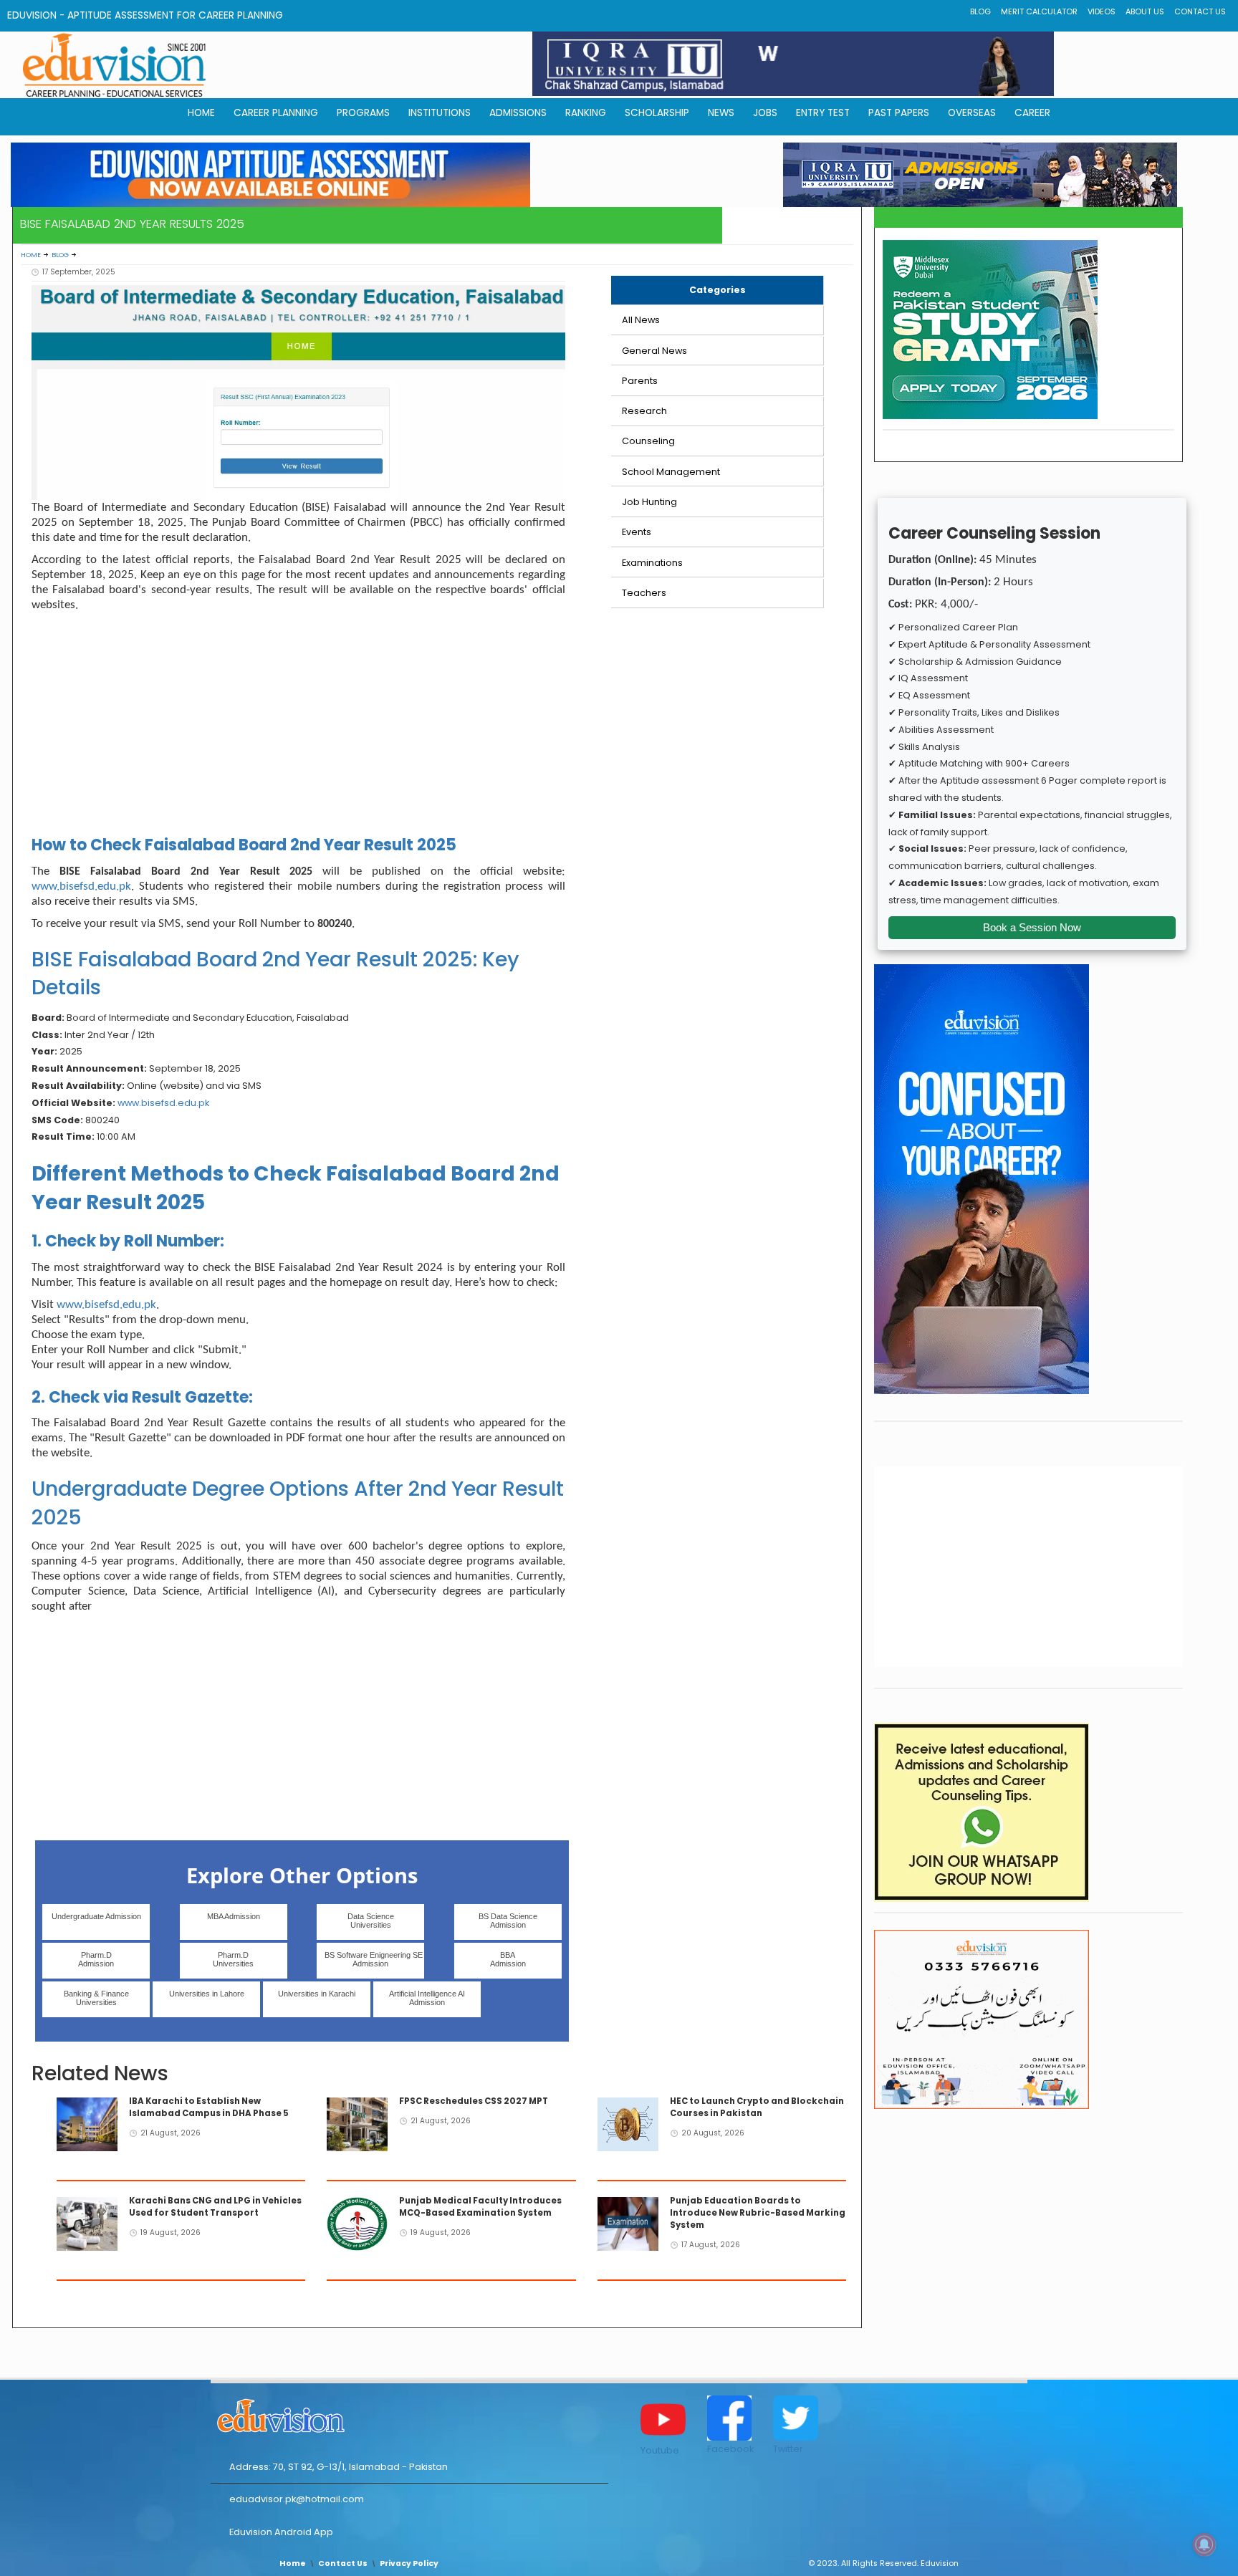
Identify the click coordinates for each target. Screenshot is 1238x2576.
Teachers (644, 593)
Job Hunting (649, 502)
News (721, 113)
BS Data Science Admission (508, 1921)
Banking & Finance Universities (96, 1998)
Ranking (586, 113)
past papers (899, 113)
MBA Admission (234, 1916)
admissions (518, 113)
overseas (972, 113)
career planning (276, 113)
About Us (1145, 12)
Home (31, 255)
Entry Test (823, 113)
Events (637, 532)
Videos (1102, 12)
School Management (671, 472)
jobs (765, 113)
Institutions (440, 113)
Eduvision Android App (281, 2532)
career (1032, 113)
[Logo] (409, 2413)
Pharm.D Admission (96, 1959)
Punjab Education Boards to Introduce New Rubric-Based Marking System (758, 2213)
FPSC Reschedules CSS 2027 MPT (474, 2101)
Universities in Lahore (207, 1994)
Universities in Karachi (317, 1994)
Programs (363, 113)
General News (654, 351)
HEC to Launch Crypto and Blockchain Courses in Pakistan (757, 2107)
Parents (640, 381)
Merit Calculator (1039, 12)
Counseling (648, 441)
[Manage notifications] (1204, 2544)
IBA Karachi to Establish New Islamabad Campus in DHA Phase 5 (209, 2107)
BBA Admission (508, 1959)
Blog (980, 12)
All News (641, 320)
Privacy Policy (409, 2563)
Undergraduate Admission (96, 1916)
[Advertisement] (298, 727)
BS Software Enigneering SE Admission (374, 1959)
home (201, 113)
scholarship (657, 113)
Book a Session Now (1032, 927)
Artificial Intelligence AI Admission (427, 1998)
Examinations (652, 563)
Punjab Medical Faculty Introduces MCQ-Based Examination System (480, 2207)
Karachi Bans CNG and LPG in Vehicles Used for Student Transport (215, 2207)
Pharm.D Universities (233, 1959)
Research (644, 411)
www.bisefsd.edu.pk (81, 886)
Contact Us (1200, 12)
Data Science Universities (371, 1921)
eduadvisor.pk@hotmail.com (297, 2499)
